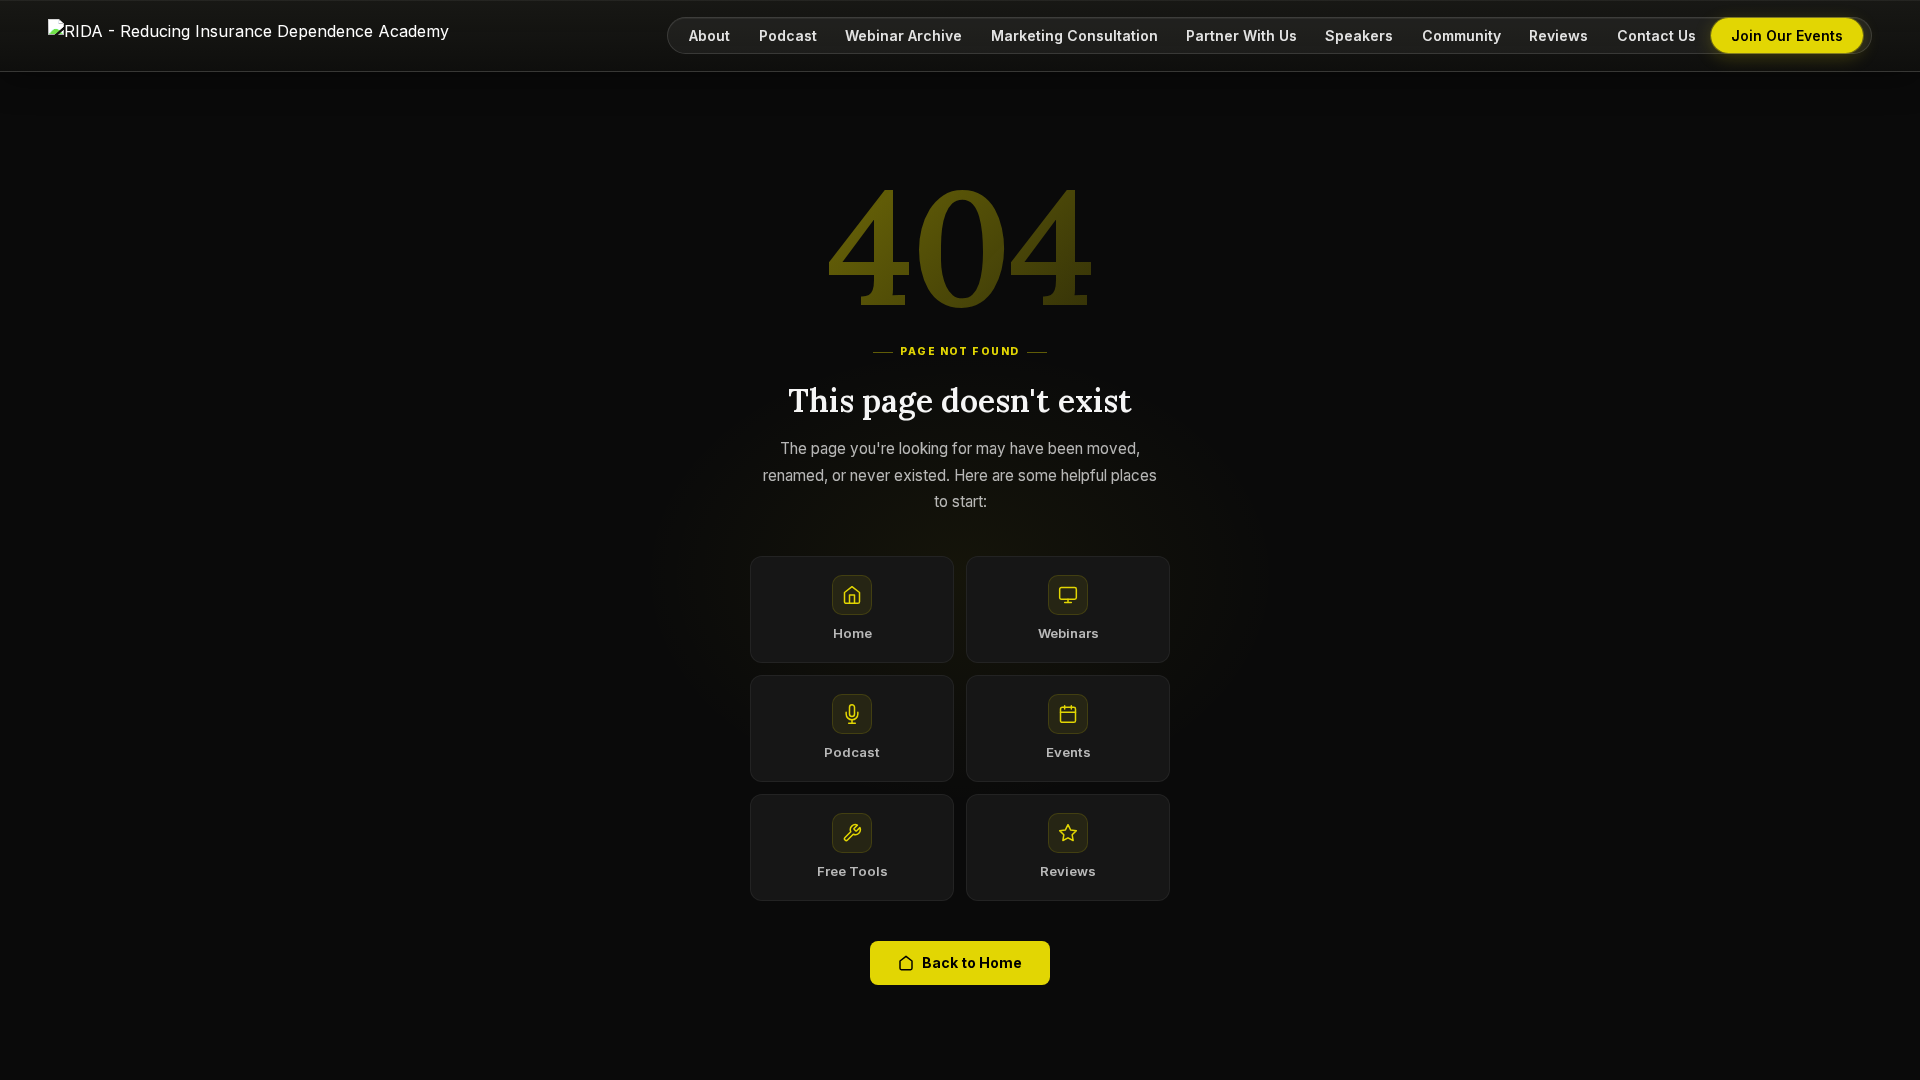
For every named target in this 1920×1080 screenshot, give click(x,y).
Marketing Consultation (1074, 35)
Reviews (1558, 35)
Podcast (788, 35)
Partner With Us (1241, 35)
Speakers (1359, 35)
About (709, 35)
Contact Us (1656, 35)
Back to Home (972, 962)
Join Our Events (1787, 35)
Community (1461, 35)
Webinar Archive (903, 35)
